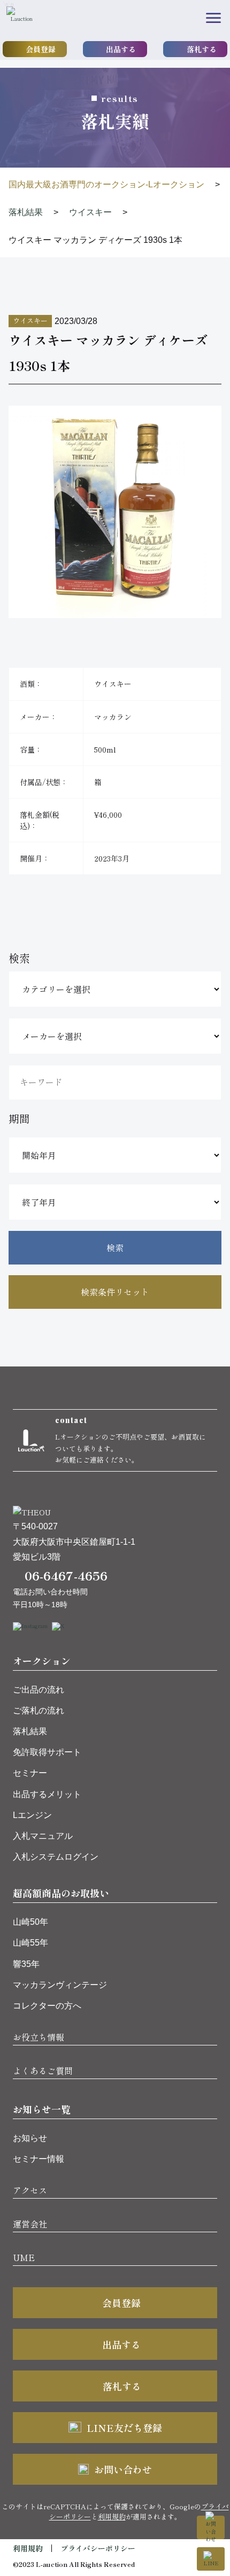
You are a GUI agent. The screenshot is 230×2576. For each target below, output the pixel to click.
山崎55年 (30, 1943)
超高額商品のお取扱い (61, 1893)
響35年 (26, 1964)
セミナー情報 (39, 2159)
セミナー (30, 1773)
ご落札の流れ (39, 1710)
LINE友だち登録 (124, 2428)
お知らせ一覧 (42, 2109)
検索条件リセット (115, 1292)
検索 (115, 1247)
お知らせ (30, 2138)
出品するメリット (47, 1794)
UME (24, 2257)
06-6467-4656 (66, 1575)
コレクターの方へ (47, 2006)
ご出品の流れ (39, 1690)
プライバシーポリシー (98, 2548)
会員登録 (41, 49)
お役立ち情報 (39, 2037)
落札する (202, 49)
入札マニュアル (43, 1836)
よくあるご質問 (43, 2071)
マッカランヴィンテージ (60, 1985)
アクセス (30, 2190)
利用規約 (112, 2516)
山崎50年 (30, 1922)
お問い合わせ (123, 2469)
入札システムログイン (56, 1857)
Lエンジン (32, 1815)
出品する (121, 49)
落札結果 (30, 1731)
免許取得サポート (47, 1752)
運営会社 (30, 2224)
